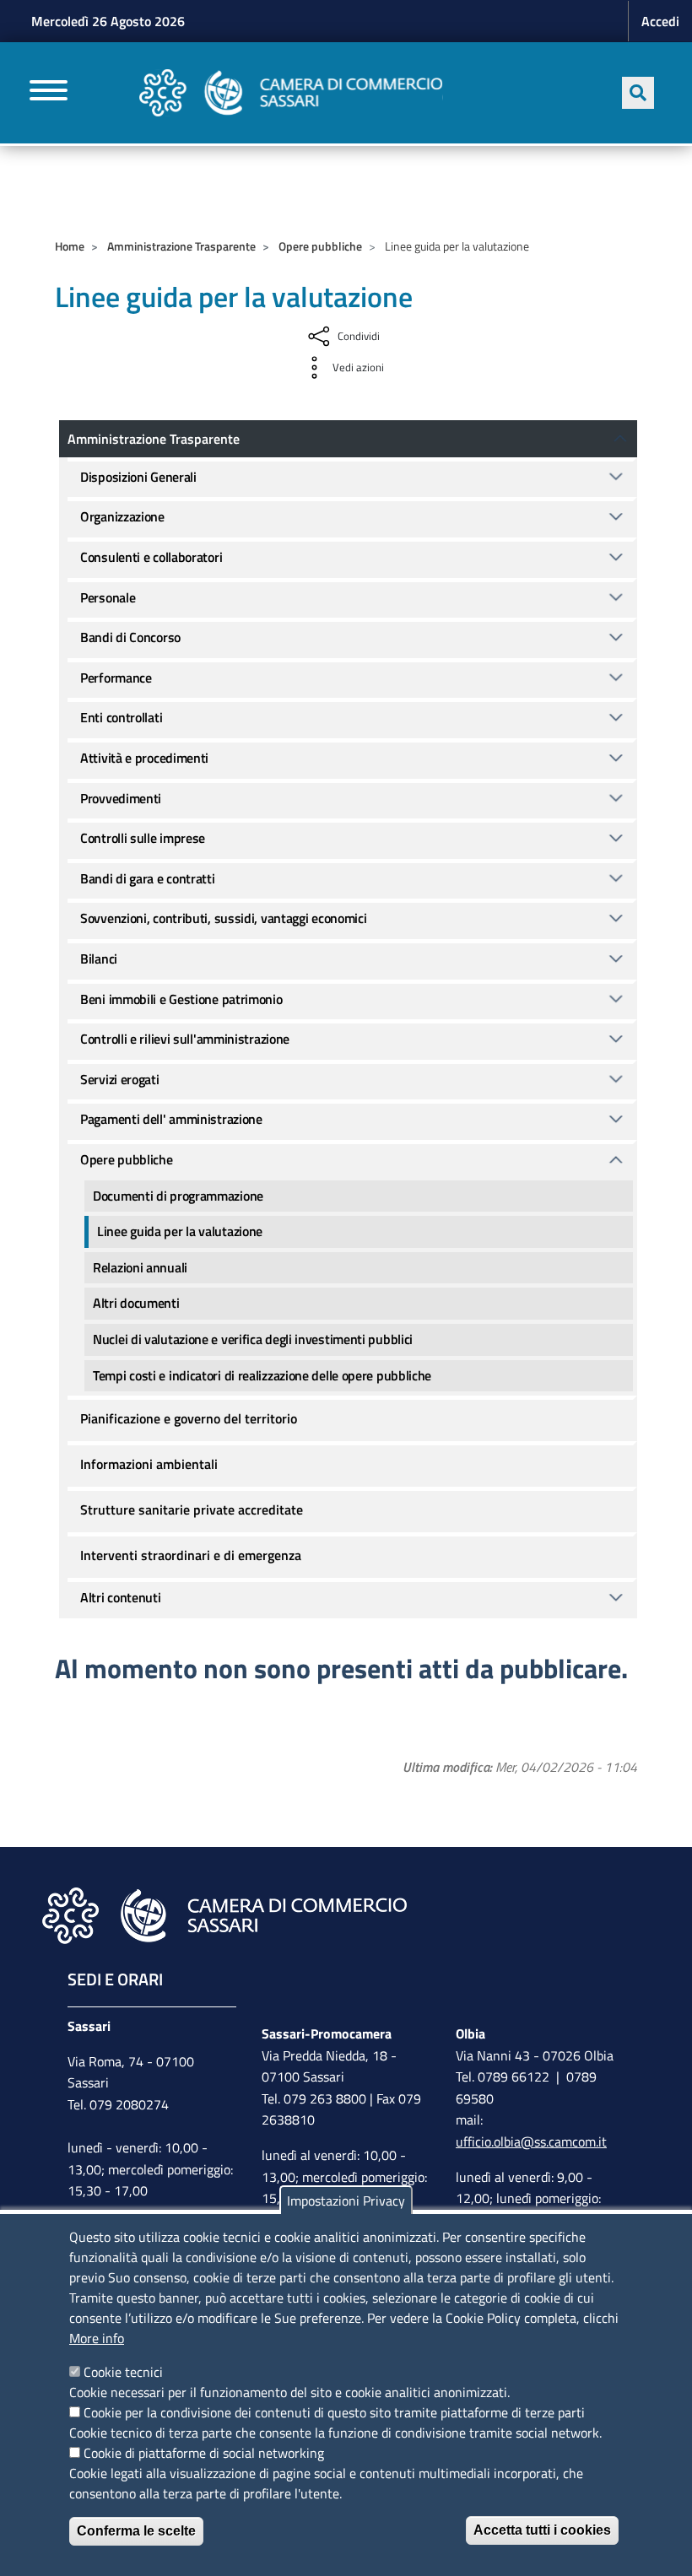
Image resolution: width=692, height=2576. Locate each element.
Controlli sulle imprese (143, 838)
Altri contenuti (121, 1597)
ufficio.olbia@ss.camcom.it (531, 2141)
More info (97, 2338)
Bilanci (99, 959)
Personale (108, 597)
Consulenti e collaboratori (151, 557)
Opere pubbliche (320, 246)
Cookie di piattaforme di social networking (204, 2453)
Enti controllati (121, 717)
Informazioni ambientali (149, 1464)
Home (70, 246)
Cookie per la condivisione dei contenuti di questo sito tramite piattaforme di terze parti (334, 2412)
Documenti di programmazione (178, 1196)
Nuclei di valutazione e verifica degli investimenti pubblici (253, 1339)
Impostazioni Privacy (346, 2201)
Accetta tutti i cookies (542, 2530)
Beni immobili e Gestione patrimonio (181, 999)
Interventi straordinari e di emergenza (191, 1555)
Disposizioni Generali (138, 477)
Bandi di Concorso (130, 637)
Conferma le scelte (136, 2531)
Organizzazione (122, 516)
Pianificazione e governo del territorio (189, 1418)
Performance (116, 678)
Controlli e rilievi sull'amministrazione (185, 1039)
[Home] (291, 93)
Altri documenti (136, 1303)
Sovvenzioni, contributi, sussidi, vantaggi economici (223, 918)
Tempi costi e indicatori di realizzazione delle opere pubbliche (262, 1375)
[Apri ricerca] (638, 93)
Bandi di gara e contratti (148, 878)
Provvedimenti (121, 798)
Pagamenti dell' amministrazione (171, 1119)
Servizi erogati (120, 1079)
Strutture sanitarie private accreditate (192, 1509)
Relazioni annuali (140, 1267)
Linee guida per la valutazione (180, 1231)
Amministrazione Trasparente (181, 246)
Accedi (660, 21)
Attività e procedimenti (144, 758)
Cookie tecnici (123, 2372)
